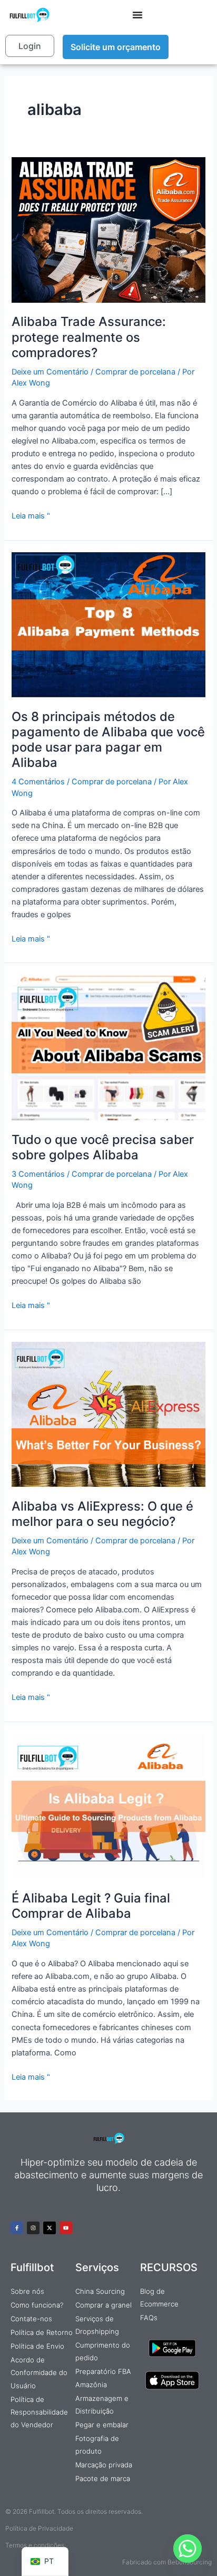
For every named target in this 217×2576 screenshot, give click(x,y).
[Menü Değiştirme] (137, 15)
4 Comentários (38, 782)
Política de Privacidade (39, 2528)
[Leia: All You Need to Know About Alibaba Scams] (108, 1047)
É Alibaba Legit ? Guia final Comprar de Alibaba (91, 1906)
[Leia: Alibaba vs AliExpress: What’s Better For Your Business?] (108, 1414)
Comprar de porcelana (135, 372)
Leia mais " (31, 515)
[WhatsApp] (188, 2549)
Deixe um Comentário (50, 372)
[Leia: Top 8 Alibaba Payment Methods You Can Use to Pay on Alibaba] (108, 624)
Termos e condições (35, 2545)
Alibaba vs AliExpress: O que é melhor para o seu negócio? (102, 1514)
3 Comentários (38, 1174)
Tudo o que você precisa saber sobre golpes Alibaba (103, 1147)
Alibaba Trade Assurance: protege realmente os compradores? (89, 337)
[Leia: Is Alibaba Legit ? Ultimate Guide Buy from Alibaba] (108, 1806)
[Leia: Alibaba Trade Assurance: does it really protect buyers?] (108, 229)
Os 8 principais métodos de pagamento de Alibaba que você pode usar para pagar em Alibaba (108, 740)
